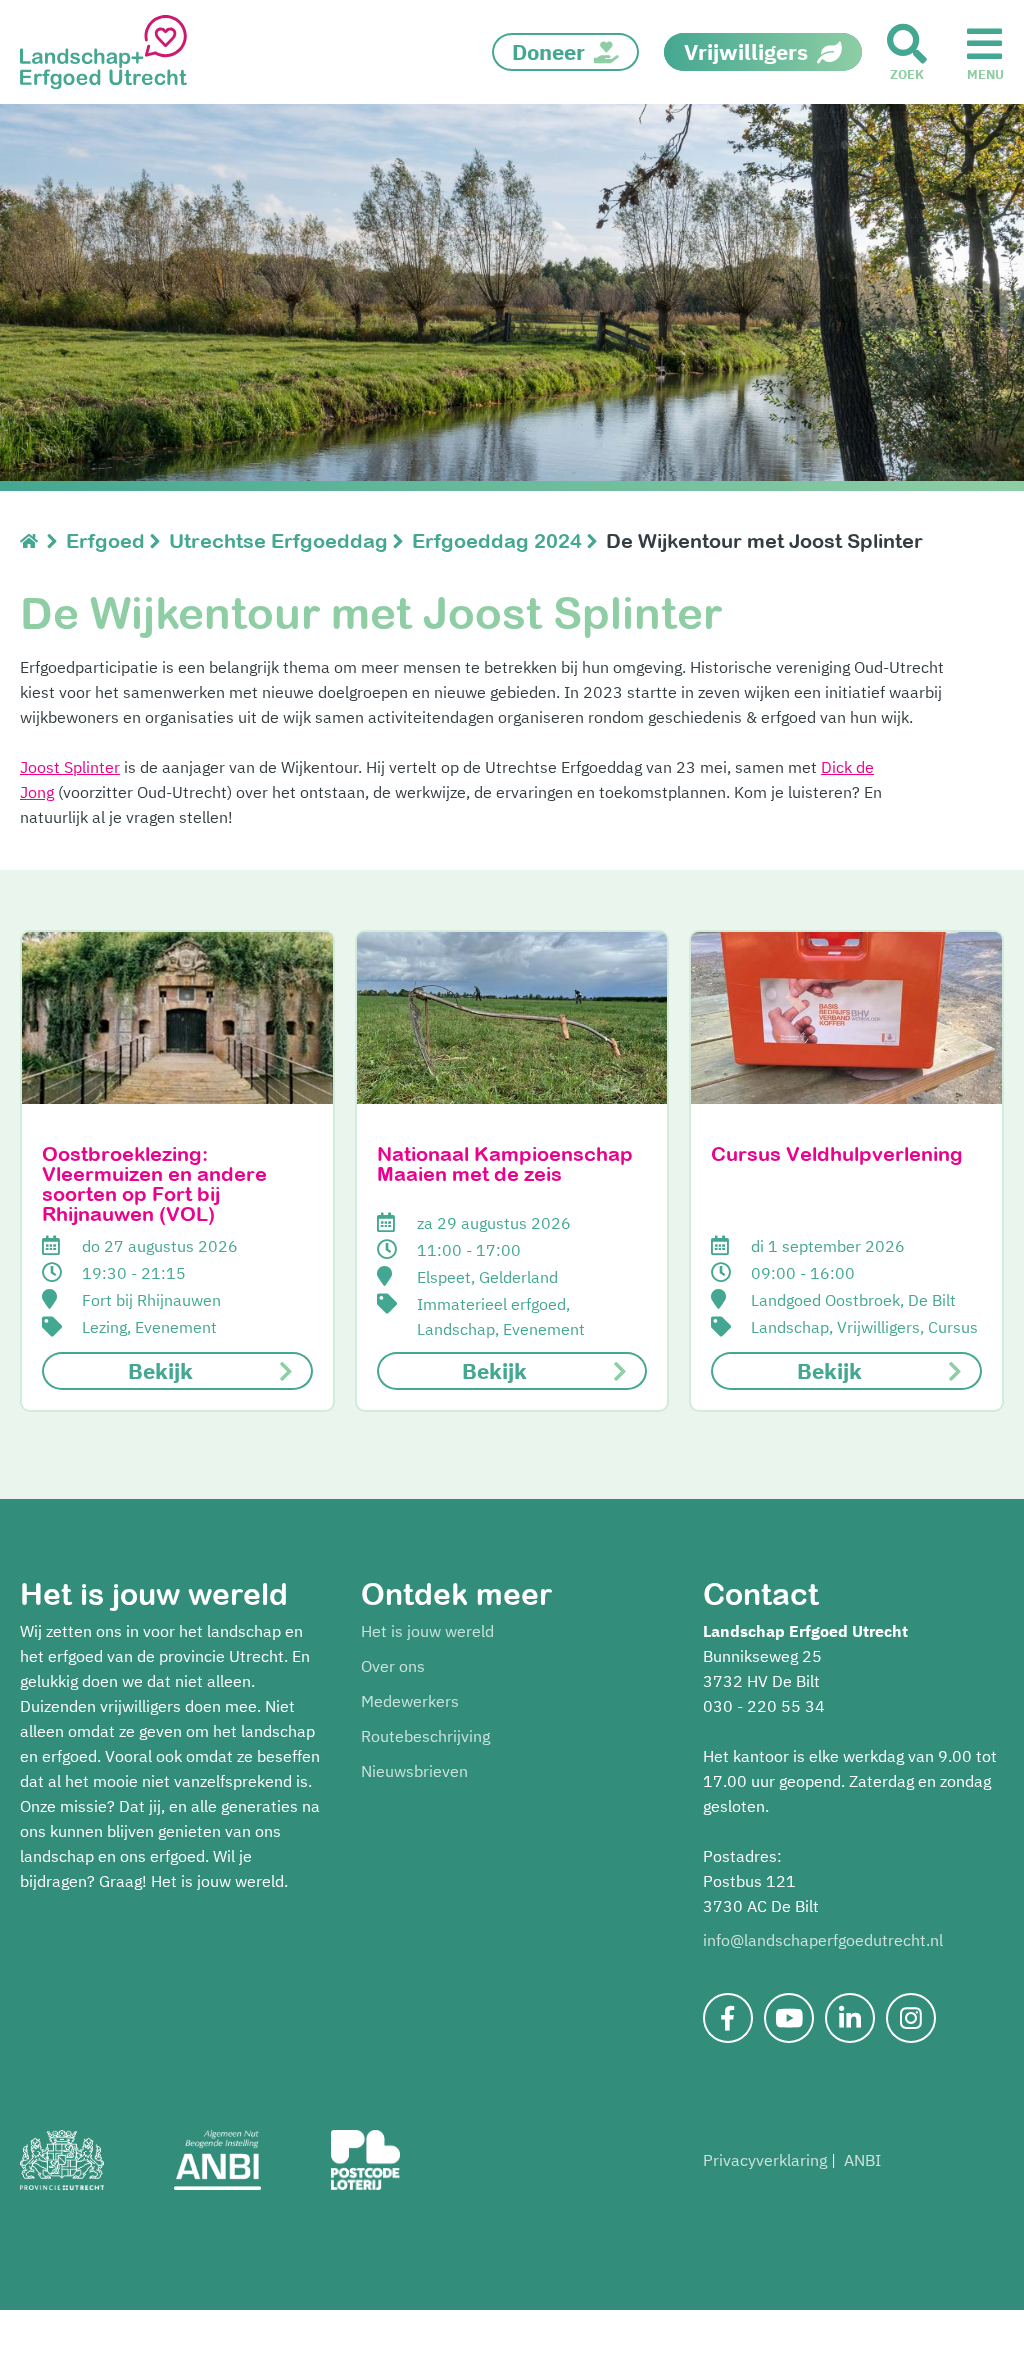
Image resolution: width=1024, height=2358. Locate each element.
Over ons (393, 1666)
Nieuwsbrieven (414, 1771)
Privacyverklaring (765, 2160)
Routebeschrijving (425, 1736)
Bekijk (160, 1370)
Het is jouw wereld (427, 1631)
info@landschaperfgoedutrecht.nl (823, 1940)
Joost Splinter (70, 767)
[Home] (33, 540)
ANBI (862, 2160)
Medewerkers (410, 1701)
